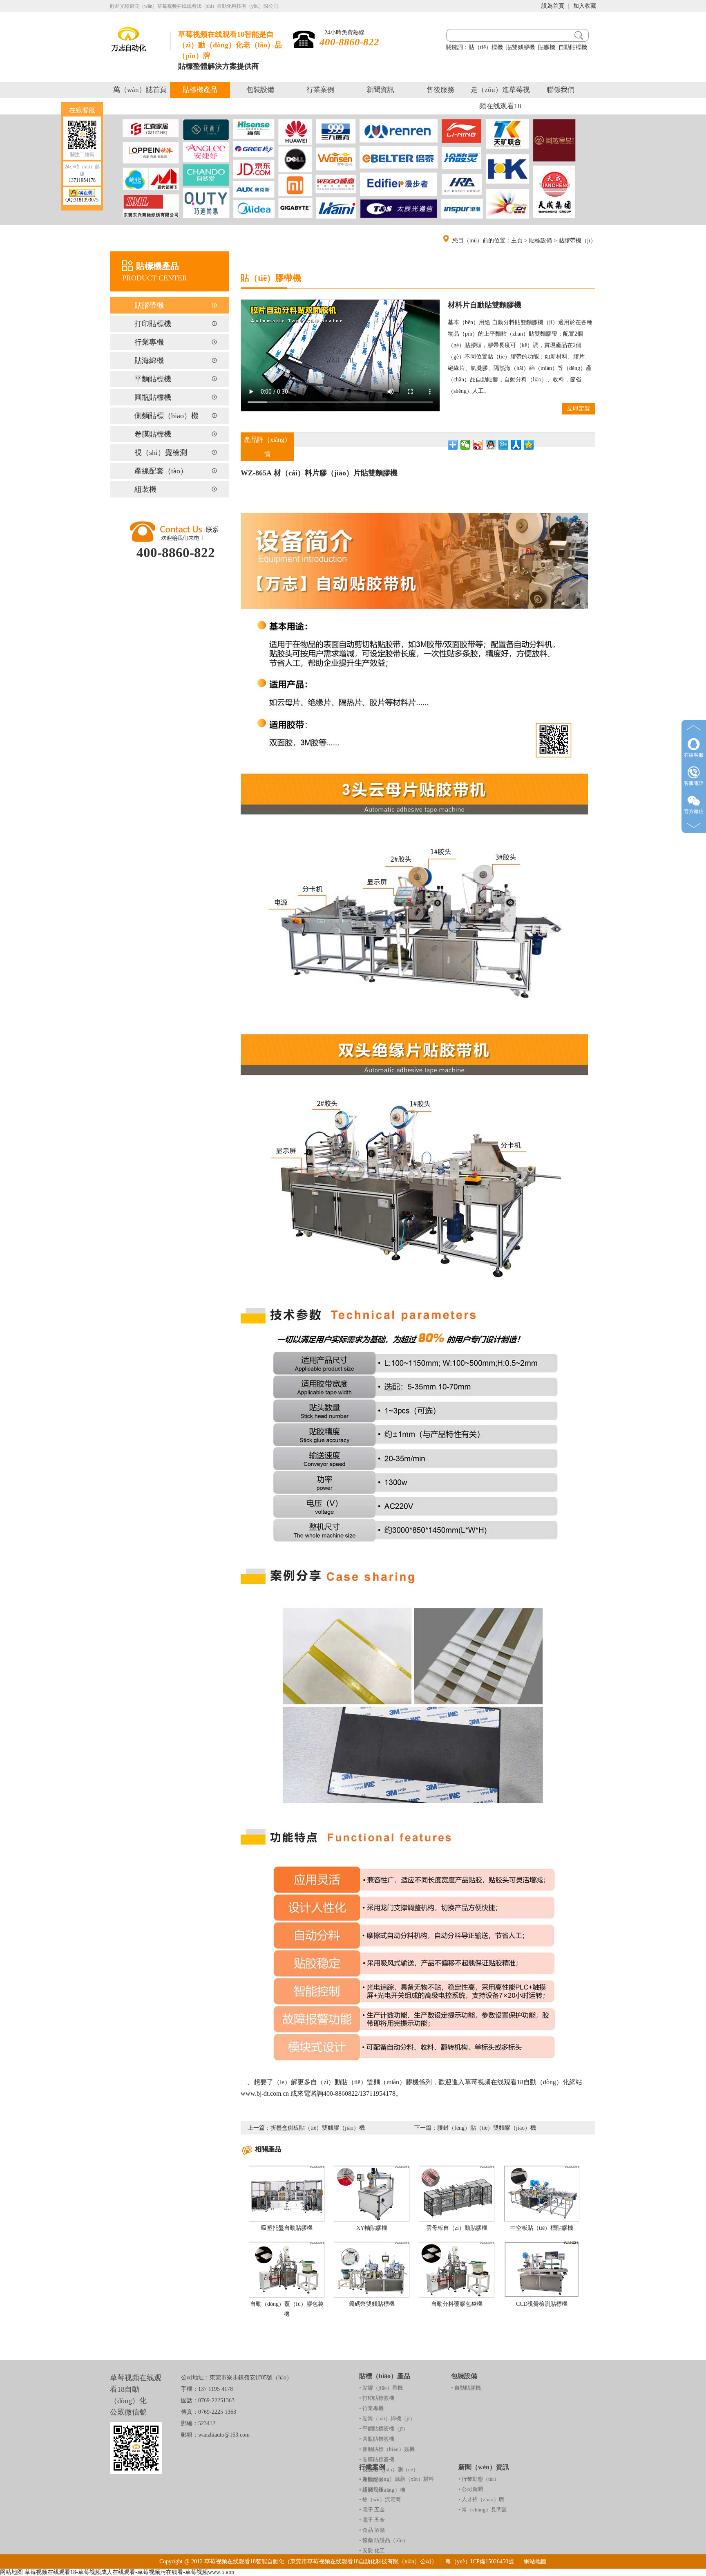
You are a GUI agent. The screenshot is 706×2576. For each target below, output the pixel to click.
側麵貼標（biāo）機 (166, 416)
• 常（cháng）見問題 (483, 2510)
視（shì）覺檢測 (161, 452)
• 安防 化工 (372, 2550)
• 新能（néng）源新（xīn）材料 (397, 2479)
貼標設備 (541, 241)
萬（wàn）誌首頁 (140, 90)
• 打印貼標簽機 (377, 2398)
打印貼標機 (153, 324)
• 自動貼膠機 (466, 2388)
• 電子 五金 (372, 2510)
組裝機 (145, 489)
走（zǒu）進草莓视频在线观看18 (500, 98)
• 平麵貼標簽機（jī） (384, 2429)
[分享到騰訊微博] (504, 445)
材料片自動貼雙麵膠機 (485, 305)
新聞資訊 (380, 90)
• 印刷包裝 (371, 2489)
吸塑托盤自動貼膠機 (287, 2228)
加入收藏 (585, 6)
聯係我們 (561, 90)
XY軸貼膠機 (372, 2228)
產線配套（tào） (161, 471)
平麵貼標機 (153, 379)
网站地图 (11, 2572)
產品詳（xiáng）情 (267, 447)
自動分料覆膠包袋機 (457, 2304)
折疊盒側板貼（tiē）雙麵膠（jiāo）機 (318, 2128)
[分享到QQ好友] (491, 445)
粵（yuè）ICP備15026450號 (480, 2561)
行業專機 (149, 342)
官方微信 (694, 811)
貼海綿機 (149, 361)
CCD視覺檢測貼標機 (542, 2304)
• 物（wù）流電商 (380, 2499)
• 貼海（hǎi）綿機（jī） (387, 2418)
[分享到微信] (466, 445)
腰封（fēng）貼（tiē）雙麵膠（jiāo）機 (487, 2128)
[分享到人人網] (516, 445)
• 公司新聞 (471, 2489)
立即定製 (579, 409)
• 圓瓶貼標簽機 (377, 2439)
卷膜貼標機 (153, 434)
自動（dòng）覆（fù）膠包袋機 (287, 2309)
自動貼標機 (573, 47)
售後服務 (440, 90)
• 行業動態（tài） (479, 2479)
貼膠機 (547, 47)
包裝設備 (260, 90)
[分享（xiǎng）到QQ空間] (529, 445)
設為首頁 (553, 6)
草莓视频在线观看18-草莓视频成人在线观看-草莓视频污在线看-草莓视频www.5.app (129, 2572)
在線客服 (694, 755)
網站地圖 (535, 2561)
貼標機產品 (200, 90)
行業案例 (320, 90)
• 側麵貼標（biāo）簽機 (387, 2449)
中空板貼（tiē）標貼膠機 (542, 2228)
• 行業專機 (371, 2408)
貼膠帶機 (149, 305)
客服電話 (694, 783)
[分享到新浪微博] (478, 445)
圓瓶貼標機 (153, 397)
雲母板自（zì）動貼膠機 (457, 2228)
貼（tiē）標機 (486, 47)
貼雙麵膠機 (521, 47)
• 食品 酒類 (372, 2530)
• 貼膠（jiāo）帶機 (381, 2388)
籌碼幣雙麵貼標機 (372, 2304)
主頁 (517, 241)
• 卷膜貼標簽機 (377, 2459)
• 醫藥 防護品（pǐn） (384, 2540)
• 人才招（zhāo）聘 (481, 2499)
